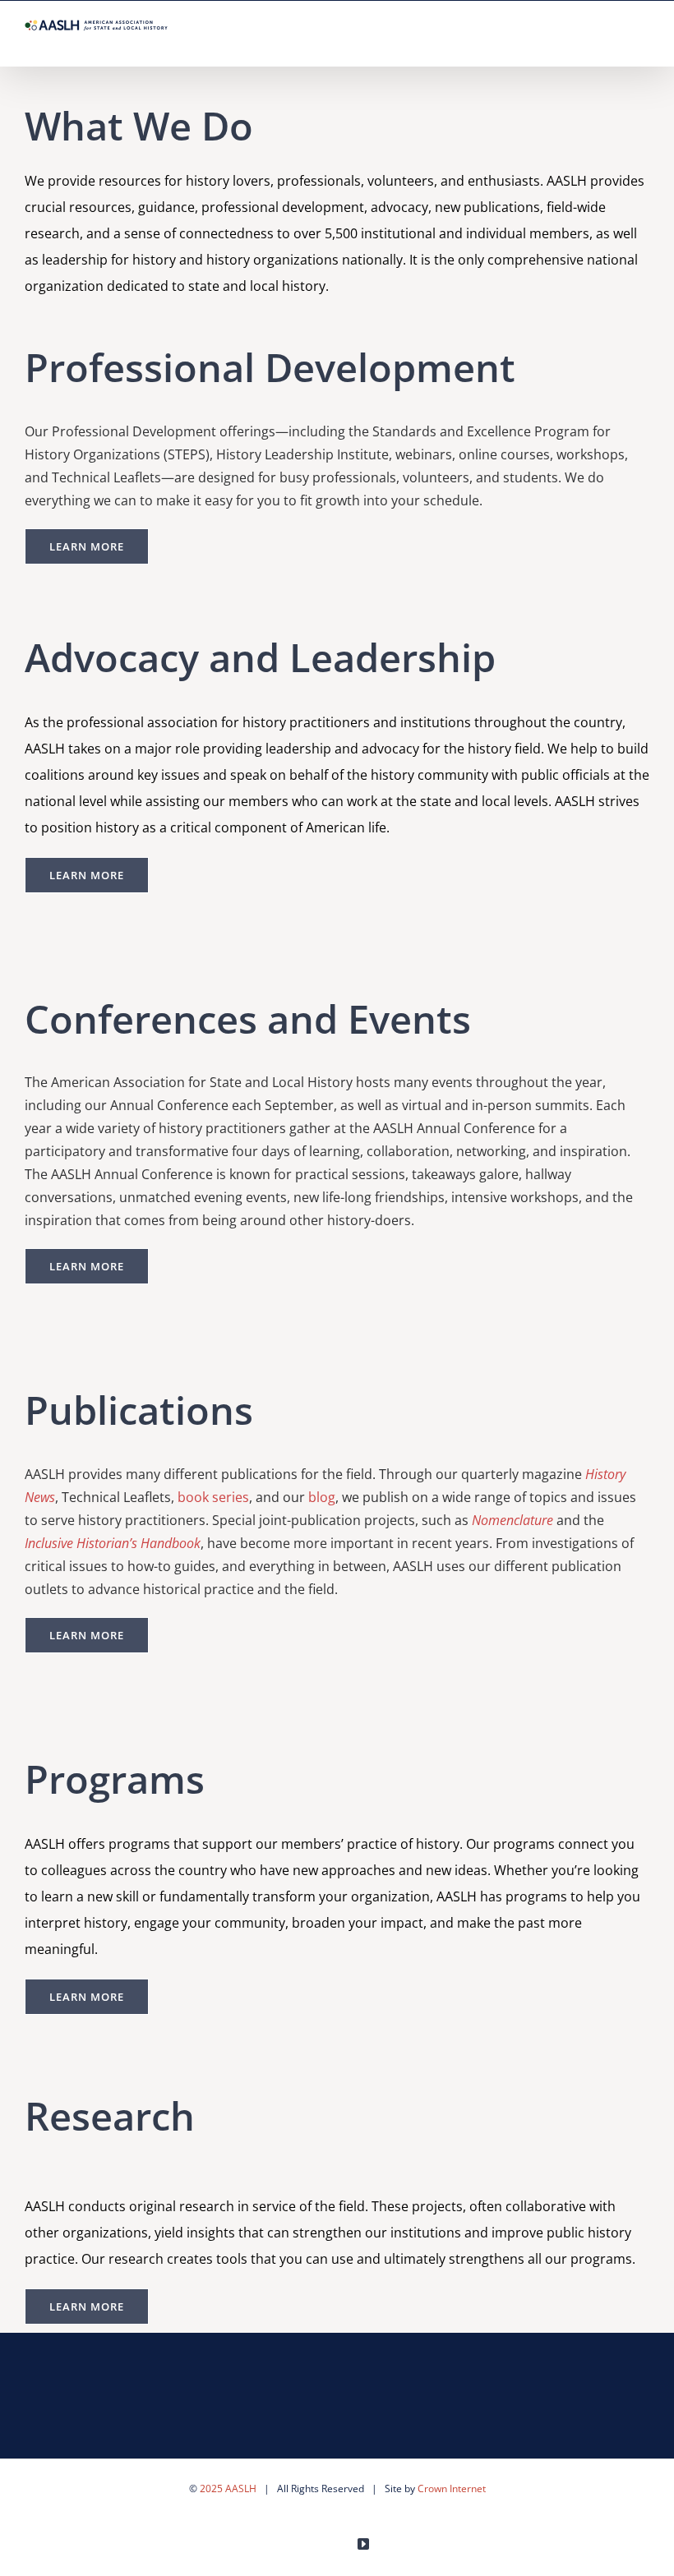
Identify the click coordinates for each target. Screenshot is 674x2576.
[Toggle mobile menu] (643, 41)
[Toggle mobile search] (613, 41)
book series (213, 1497)
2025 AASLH (228, 2488)
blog (322, 1497)
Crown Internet (452, 2488)
